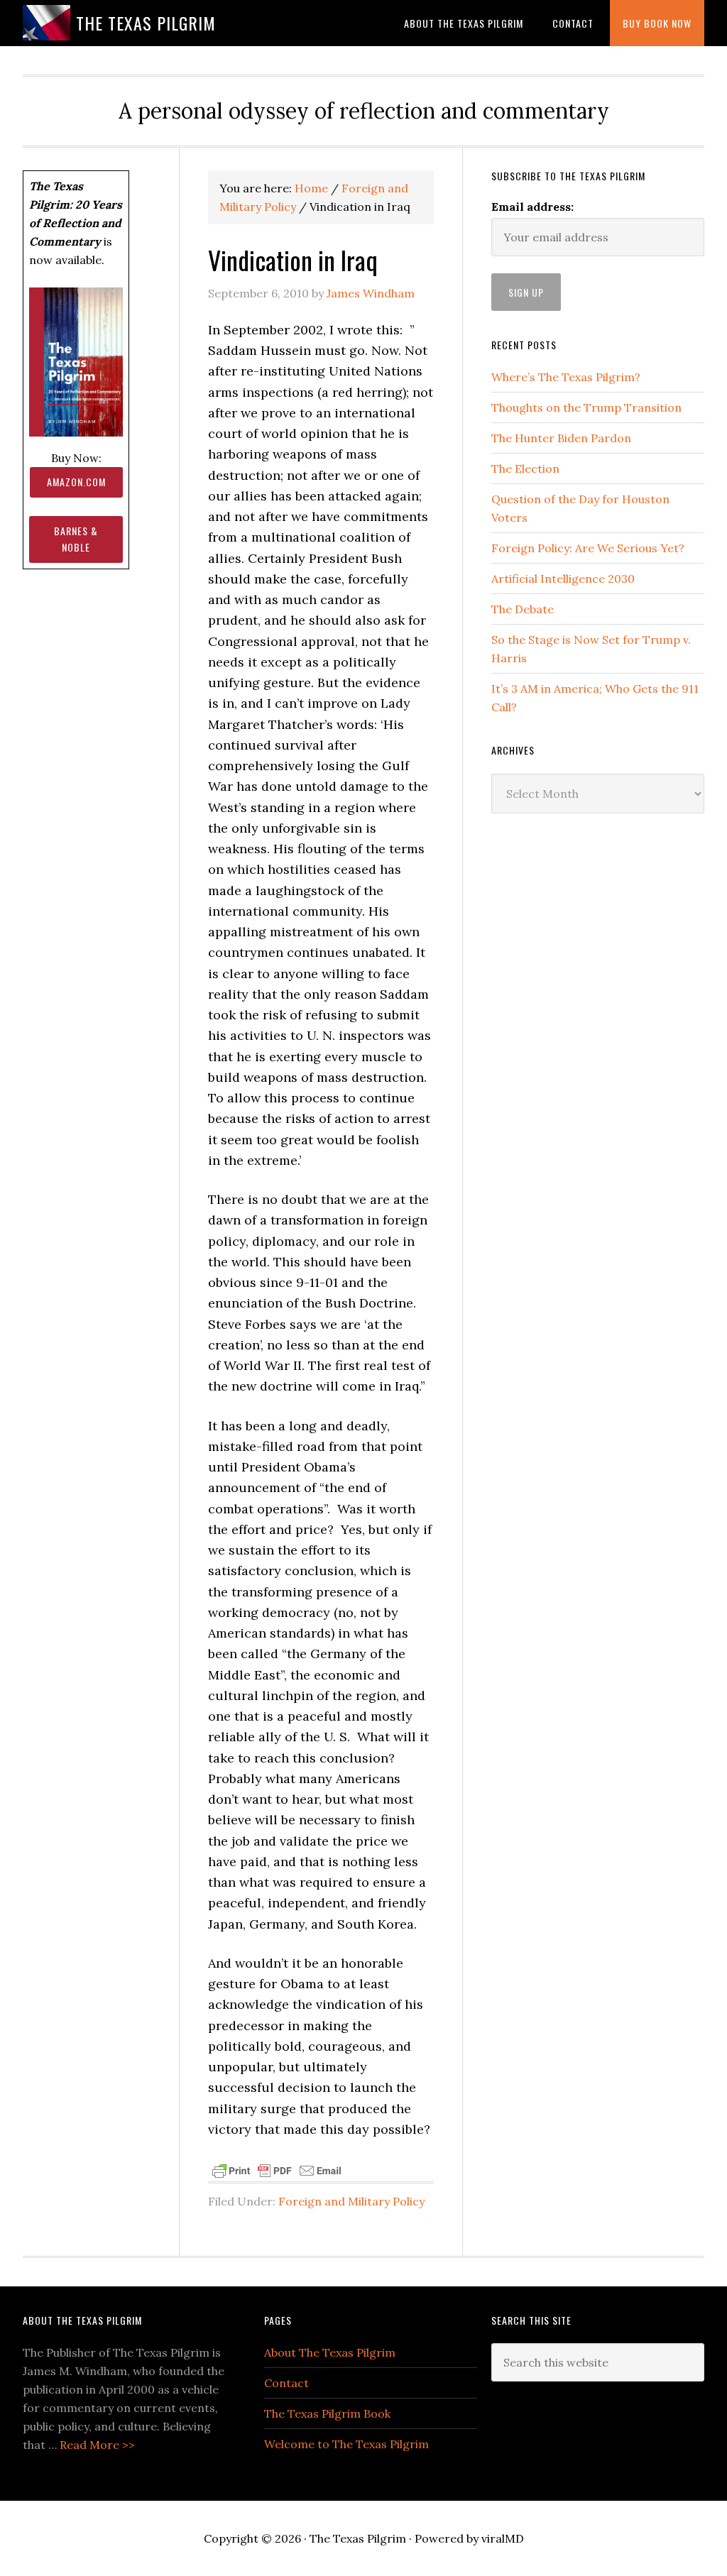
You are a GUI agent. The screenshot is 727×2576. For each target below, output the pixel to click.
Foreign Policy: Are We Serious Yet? (588, 548)
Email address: (532, 207)
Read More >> (97, 2445)
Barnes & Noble (76, 539)
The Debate (523, 609)
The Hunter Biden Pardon (561, 438)
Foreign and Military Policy (351, 2201)
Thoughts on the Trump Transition (586, 407)
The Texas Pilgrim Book (327, 2413)
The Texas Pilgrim (146, 23)
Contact (286, 2383)
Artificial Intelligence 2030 (563, 579)
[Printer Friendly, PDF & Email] (277, 2169)
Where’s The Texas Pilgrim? (566, 377)
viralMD (503, 2538)
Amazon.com (76, 482)
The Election (525, 468)
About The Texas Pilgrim (330, 2352)
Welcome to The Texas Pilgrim (346, 2444)
